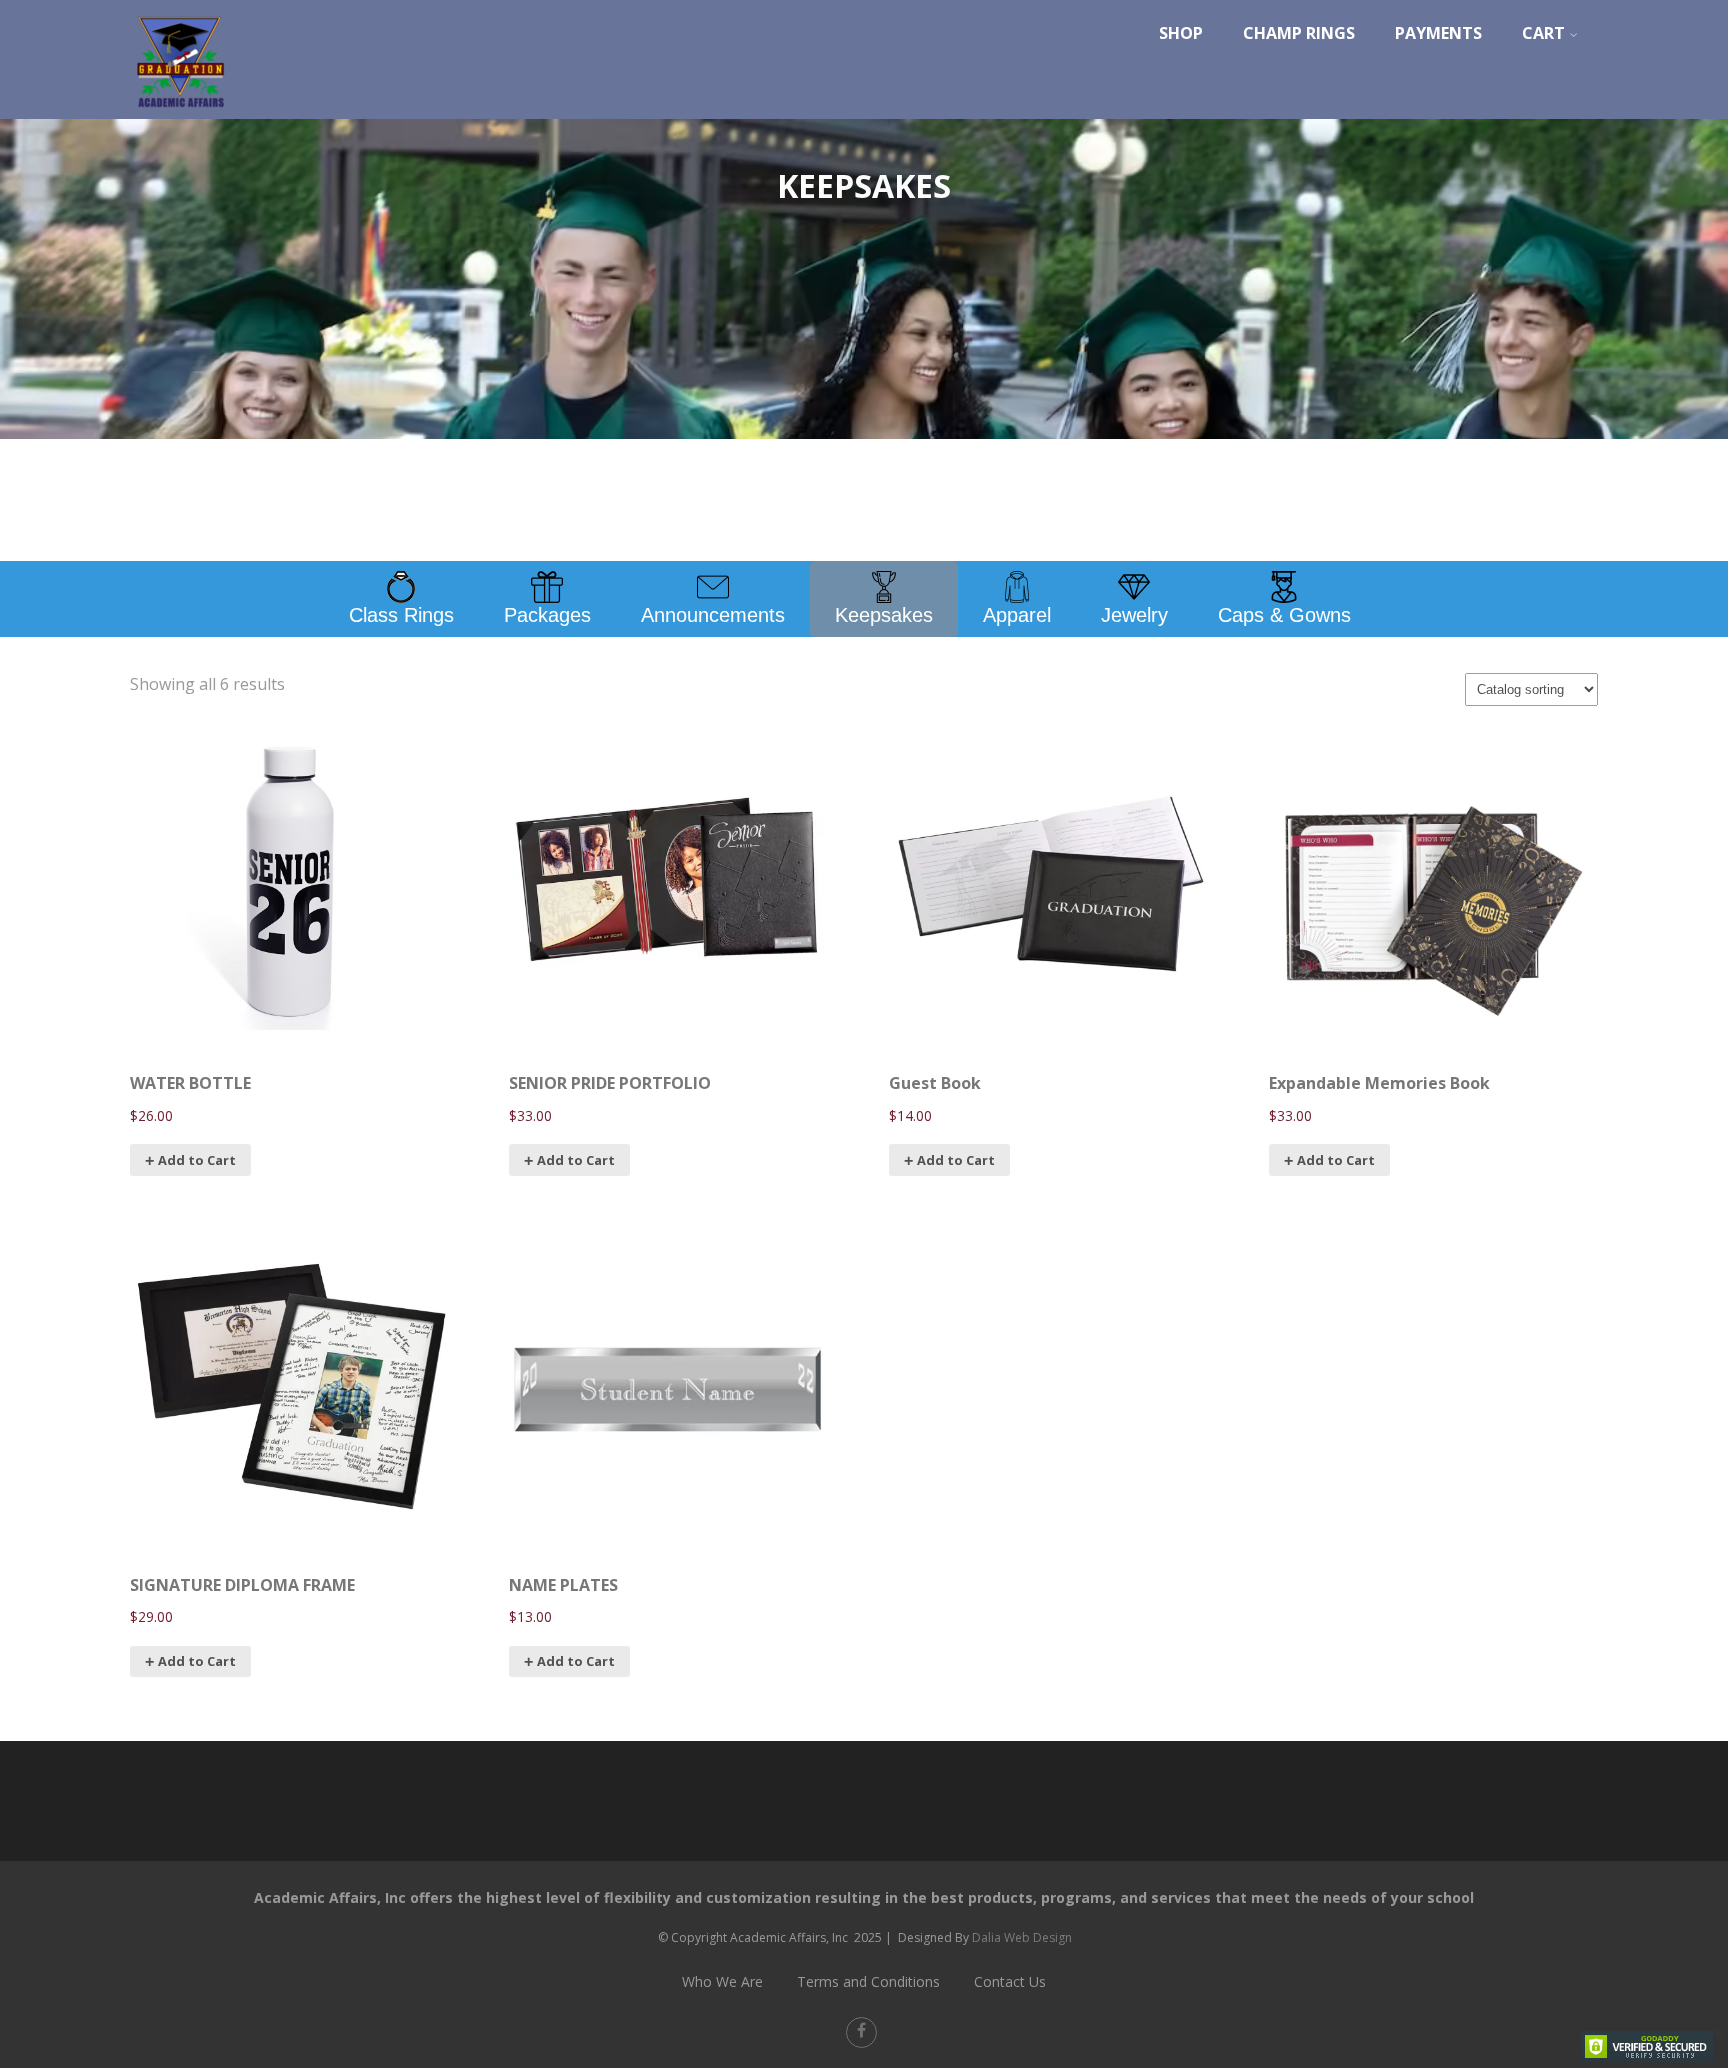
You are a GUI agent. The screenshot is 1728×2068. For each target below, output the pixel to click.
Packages (547, 615)
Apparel (1017, 615)
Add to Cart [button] (197, 1160)
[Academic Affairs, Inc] (180, 113)
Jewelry (1134, 615)
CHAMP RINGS (1299, 33)
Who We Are (722, 1981)
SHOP (1181, 33)
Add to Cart (576, 1661)
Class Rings (401, 615)
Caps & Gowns (1284, 615)
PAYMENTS (1438, 33)
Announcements (713, 615)
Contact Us (1010, 1981)
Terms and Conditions (868, 1981)
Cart (1543, 33)
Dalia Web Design (1022, 1937)
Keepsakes (884, 615)
